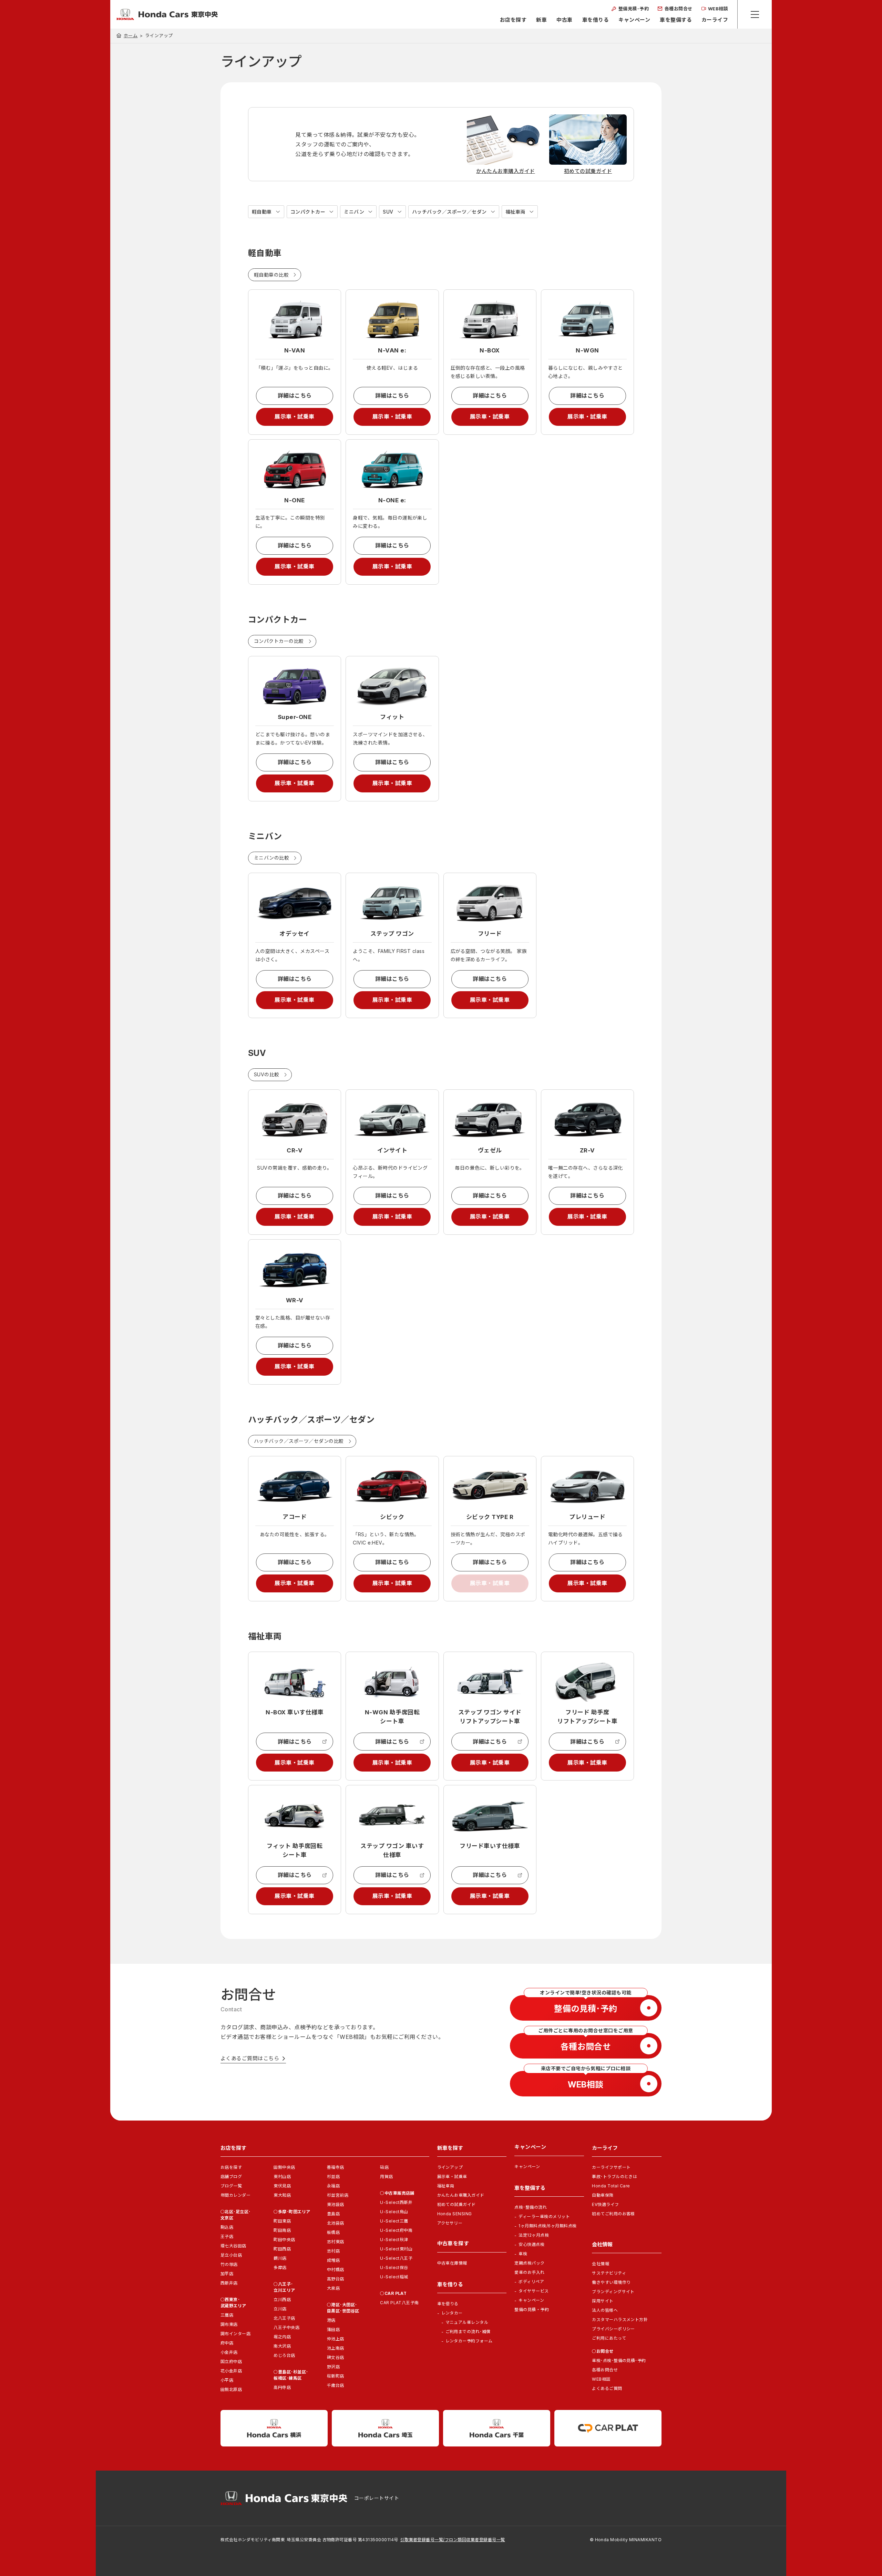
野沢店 (333, 2367)
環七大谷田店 (233, 2246)
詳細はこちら (295, 396)
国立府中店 (231, 2362)
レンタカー (452, 2313)
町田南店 (282, 2230)
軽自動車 (262, 212)
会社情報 (601, 2264)
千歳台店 (336, 2385)
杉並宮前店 (338, 2195)
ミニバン (354, 212)
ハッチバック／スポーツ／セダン (449, 212)
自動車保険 (603, 2195)
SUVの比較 (267, 1074)
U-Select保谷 (394, 2267)
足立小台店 (231, 2255)
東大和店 (282, 2195)
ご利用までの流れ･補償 (468, 2332)
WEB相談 (601, 2379)
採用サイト (603, 2301)
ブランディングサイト (613, 2292)
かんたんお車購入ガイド (461, 2195)
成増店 (333, 2260)
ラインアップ (450, 2167)
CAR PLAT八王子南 (399, 2303)
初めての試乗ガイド (457, 2204)
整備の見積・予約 (532, 2310)
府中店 (227, 2343)
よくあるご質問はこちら (250, 2058)
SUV (388, 212)
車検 (523, 2254)
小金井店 (229, 2352)
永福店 (333, 2186)
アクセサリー (450, 2223)
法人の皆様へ (605, 2310)
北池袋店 (336, 2223)
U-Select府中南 (396, 2230)
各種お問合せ (605, 2370)
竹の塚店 (229, 2264)
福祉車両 (515, 212)
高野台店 (336, 2279)
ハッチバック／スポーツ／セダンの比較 (299, 1441)
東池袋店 (336, 2204)
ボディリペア (531, 2282)
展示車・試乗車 (294, 417)
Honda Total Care (611, 2186)
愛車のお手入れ (529, 2272)
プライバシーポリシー (613, 2329)
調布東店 (229, 2324)
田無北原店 (231, 2389)
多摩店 (280, 2267)
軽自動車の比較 (271, 275)
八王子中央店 (286, 2327)
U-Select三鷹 (394, 2221)
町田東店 (282, 2221)
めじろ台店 (284, 2355)
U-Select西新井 (396, 2202)
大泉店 (333, 2288)
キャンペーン (634, 20)
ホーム (131, 35)
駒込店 (227, 2227)
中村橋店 (336, 2270)
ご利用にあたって (609, 2338)
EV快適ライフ (605, 2204)
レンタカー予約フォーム (469, 2341)
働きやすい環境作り (611, 2282)
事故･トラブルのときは (614, 2177)
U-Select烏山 (394, 2212)
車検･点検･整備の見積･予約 (619, 2361)
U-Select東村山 (396, 2249)
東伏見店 (282, 2186)
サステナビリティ (609, 2273)
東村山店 (282, 2177)
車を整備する (676, 20)
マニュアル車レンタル (467, 2322)
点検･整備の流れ (531, 2207)
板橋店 (333, 2232)
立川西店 (282, 2300)
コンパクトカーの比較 (279, 641)
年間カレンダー (235, 2195)
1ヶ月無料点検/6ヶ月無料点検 (547, 2226)
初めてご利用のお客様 (613, 2214)
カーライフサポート (611, 2167)
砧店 (384, 2167)
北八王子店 (284, 2318)
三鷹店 (227, 2315)
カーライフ (715, 20)
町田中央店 (284, 2240)
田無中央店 (284, 2167)
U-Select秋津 (394, 2240)
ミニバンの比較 (271, 858)
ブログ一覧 (231, 2186)
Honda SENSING (455, 2214)
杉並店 (333, 2177)
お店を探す (513, 20)
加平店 (227, 2274)
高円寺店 (282, 2387)
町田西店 (282, 2249)
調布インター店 (235, 2334)
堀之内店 (282, 2337)
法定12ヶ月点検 (534, 2235)
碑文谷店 (336, 2357)
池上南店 (336, 2348)
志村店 (333, 2251)
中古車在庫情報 (452, 2263)
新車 (541, 20)
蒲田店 (333, 2329)
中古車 (564, 20)
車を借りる (596, 20)
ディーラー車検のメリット (544, 2216)
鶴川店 (280, 2258)
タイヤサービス (534, 2291)
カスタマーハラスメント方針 (620, 2320)
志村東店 (336, 2242)
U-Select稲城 (394, 2277)
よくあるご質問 (607, 2388)
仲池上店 (336, 2339)
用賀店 (386, 2177)
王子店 (227, 2236)
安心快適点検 (531, 2244)
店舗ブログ (231, 2177)
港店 (331, 2320)
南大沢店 (282, 2346)
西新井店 (229, 2283)
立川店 (280, 2309)
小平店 (227, 2380)
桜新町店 (336, 2376)
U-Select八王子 (396, 2258)
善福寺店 (336, 2167)
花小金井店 (231, 2371)
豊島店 (333, 2214)
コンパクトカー (308, 212)
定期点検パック (529, 2263)
